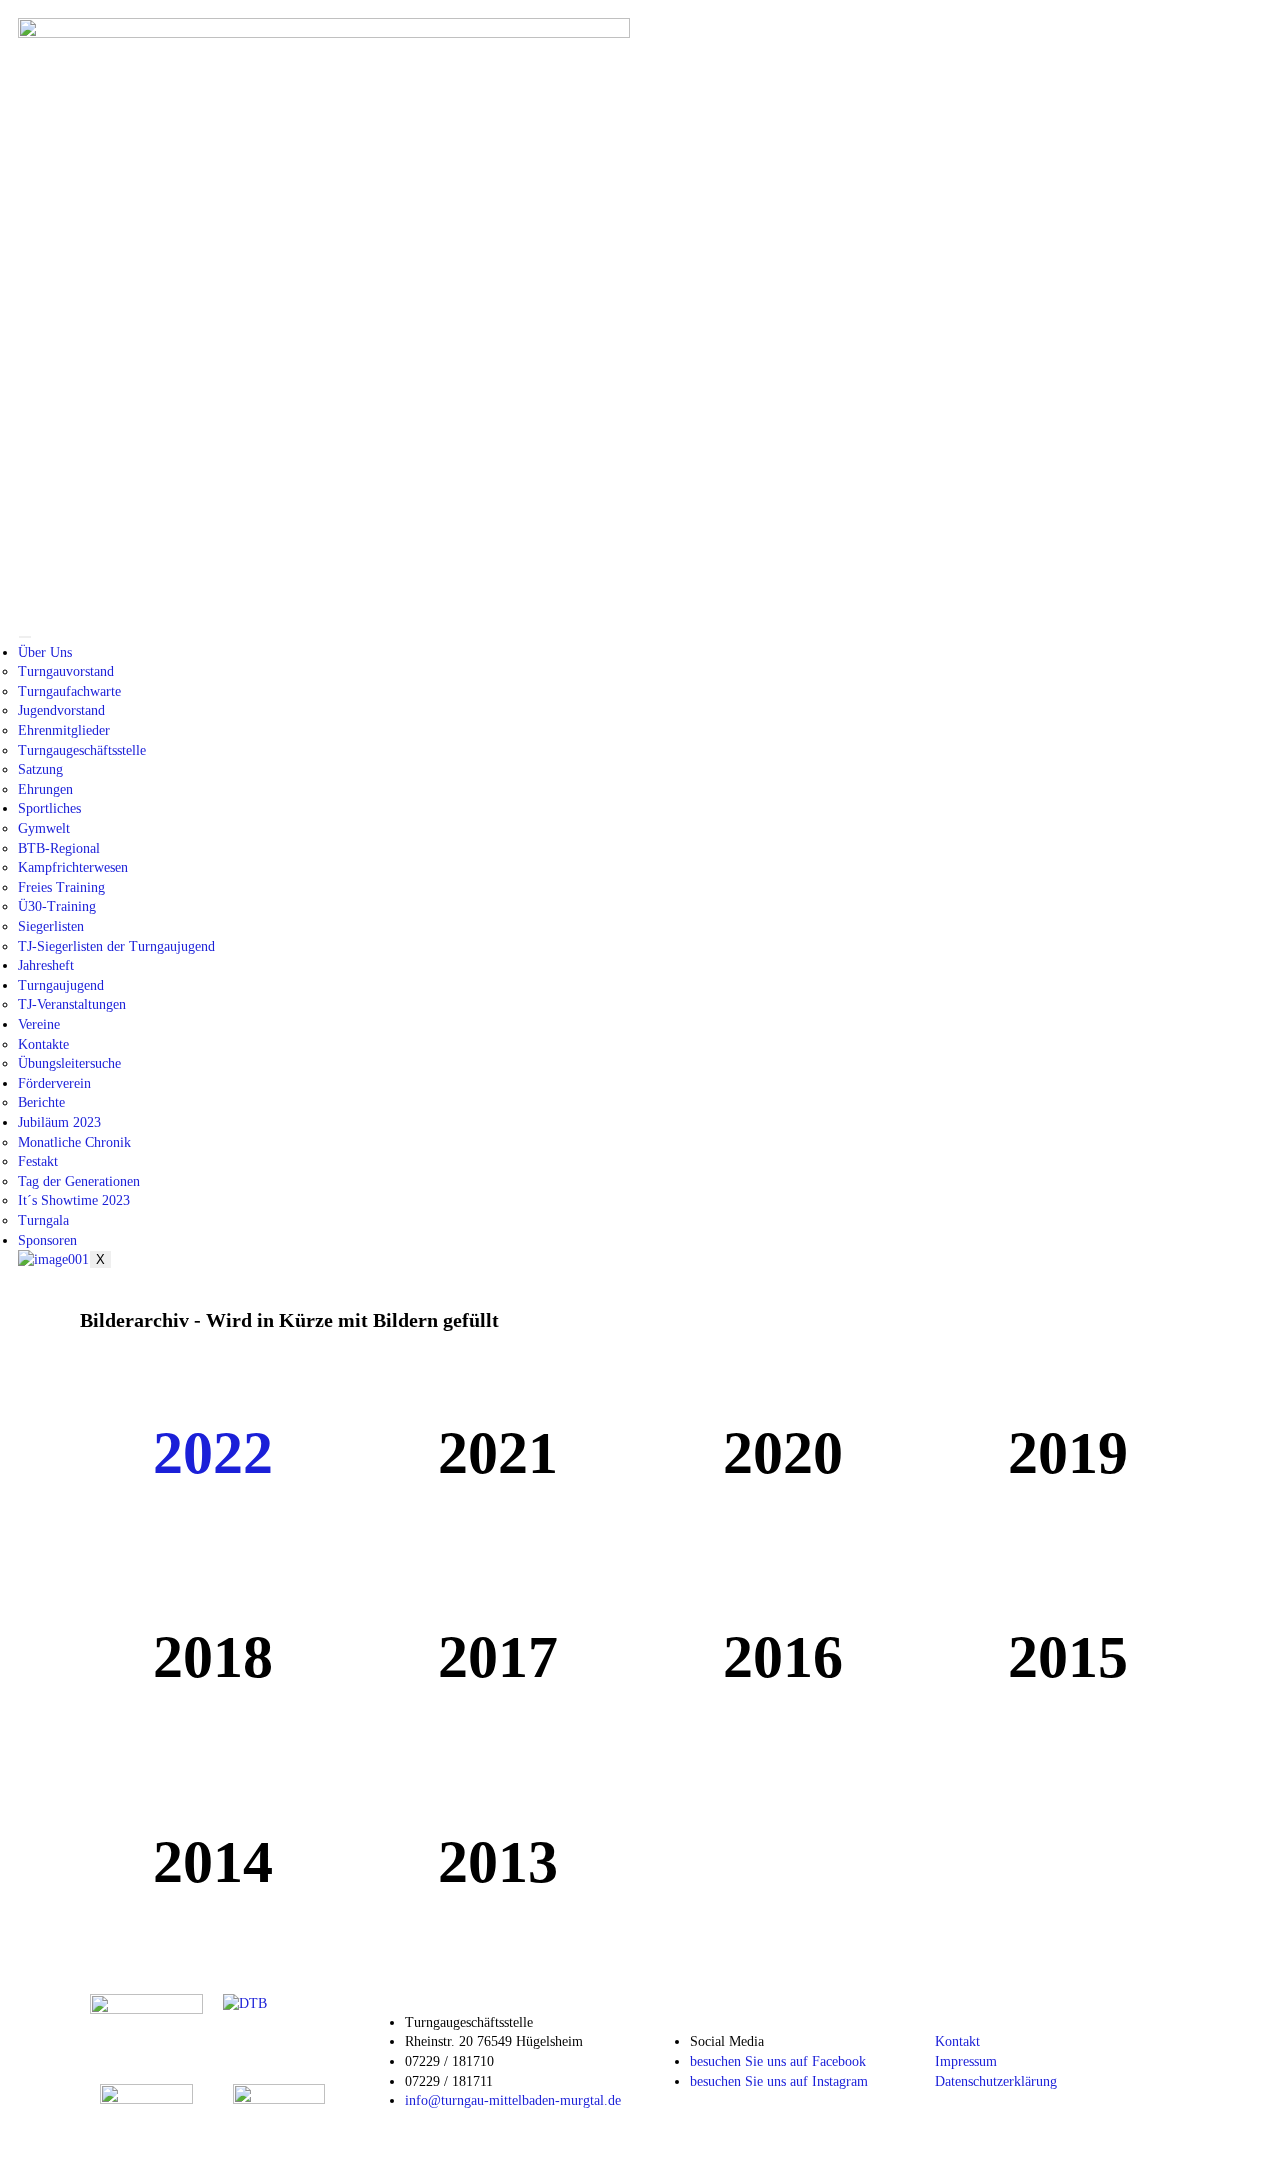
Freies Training (61, 887)
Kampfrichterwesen (73, 867)
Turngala (43, 1220)
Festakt (38, 1161)
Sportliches (49, 808)
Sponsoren (47, 1240)
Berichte (41, 1102)
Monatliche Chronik (74, 1142)
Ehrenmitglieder (64, 730)
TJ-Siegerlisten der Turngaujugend (116, 946)
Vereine (39, 1024)
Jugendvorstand (61, 710)
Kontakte (43, 1044)
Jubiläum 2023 (59, 1122)
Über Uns (45, 652)
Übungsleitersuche (69, 1063)
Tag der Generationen (79, 1181)
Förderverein (54, 1083)
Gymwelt (44, 828)
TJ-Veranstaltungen (72, 1004)
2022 (213, 1453)
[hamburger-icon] (25, 637)
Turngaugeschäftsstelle (82, 750)
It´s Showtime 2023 (74, 1200)
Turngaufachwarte (69, 691)
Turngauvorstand (66, 671)
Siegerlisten (51, 926)
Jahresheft (46, 965)
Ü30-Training (57, 906)
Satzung (40, 769)
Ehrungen (45, 789)
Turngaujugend (61, 985)
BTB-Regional (59, 848)
